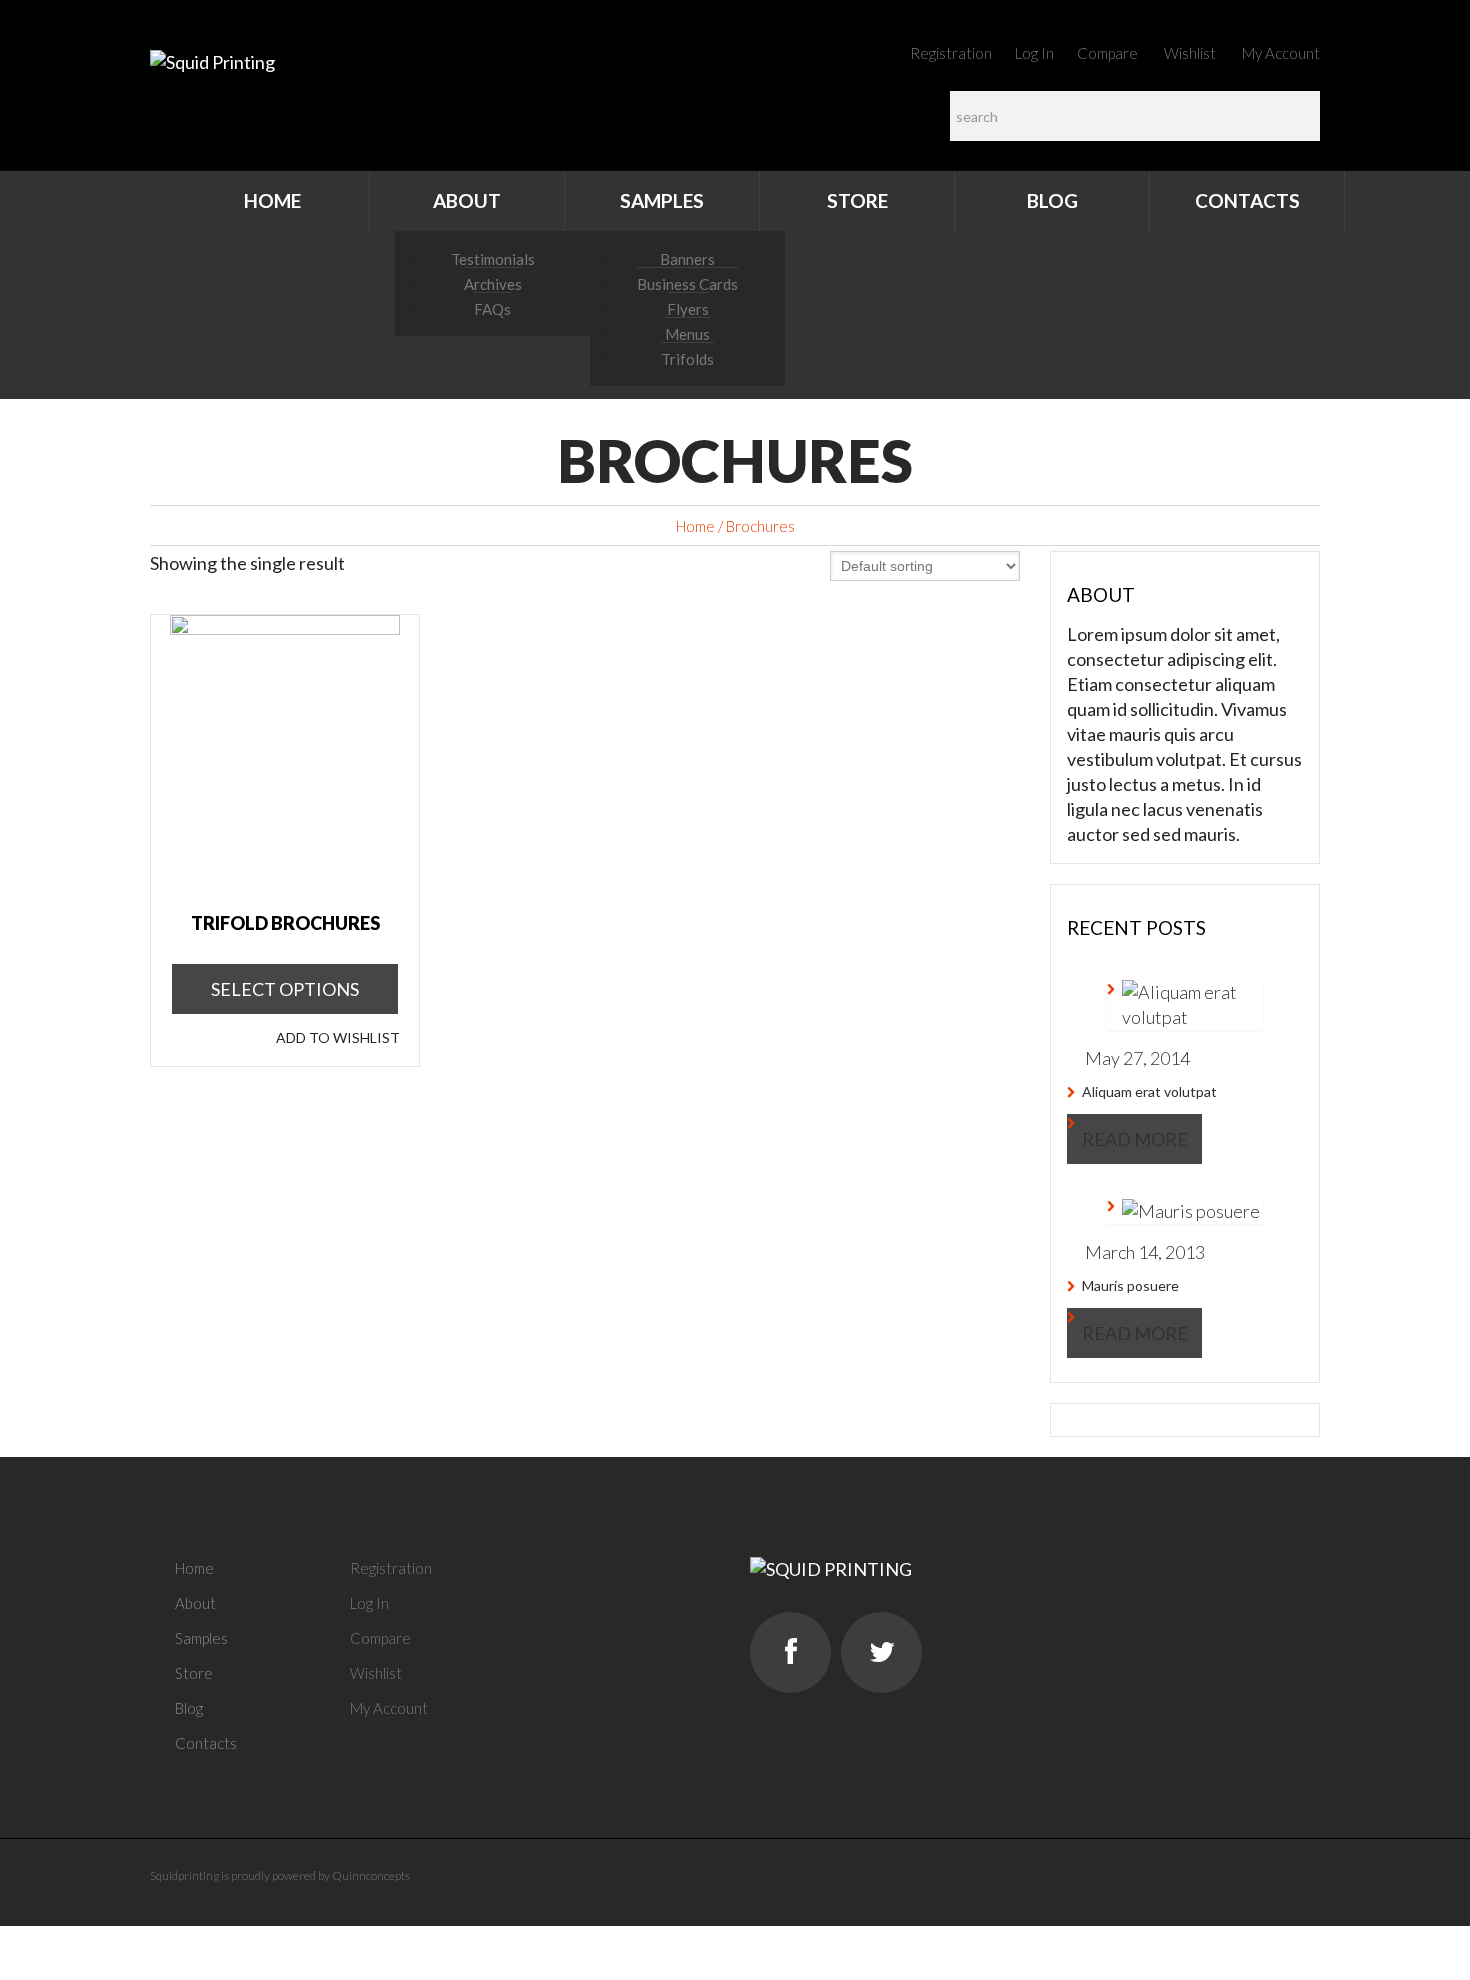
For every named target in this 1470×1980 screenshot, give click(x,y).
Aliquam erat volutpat (1149, 1091)
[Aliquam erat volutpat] (1185, 1005)
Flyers (688, 309)
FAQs (492, 309)
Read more (1135, 1139)
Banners (687, 259)
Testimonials (493, 259)
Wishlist (1190, 53)
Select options (285, 989)
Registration (951, 53)
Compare (1107, 53)
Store (857, 200)
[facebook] (790, 1652)
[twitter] (881, 1652)
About (467, 200)
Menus (687, 334)
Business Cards (687, 284)
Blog (1052, 200)
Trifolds (687, 359)
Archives (493, 284)
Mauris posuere (1130, 1285)
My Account (1281, 53)
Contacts (1247, 200)
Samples (662, 200)
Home (272, 200)
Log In (1034, 53)
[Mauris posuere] (1183, 1210)
